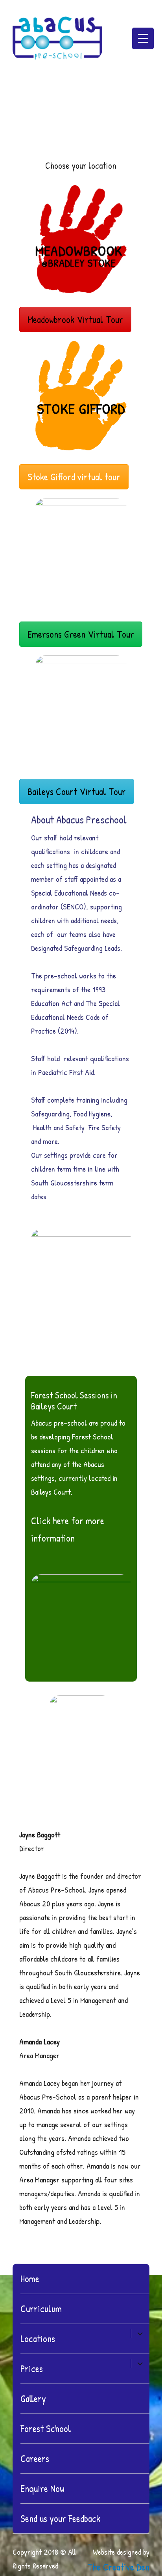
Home (30, 2279)
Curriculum (41, 2309)
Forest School (46, 2429)
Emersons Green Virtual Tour (81, 634)
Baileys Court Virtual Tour (77, 791)
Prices (32, 2369)
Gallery (33, 2399)
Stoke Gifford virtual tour (74, 477)
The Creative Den (118, 2567)
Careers (35, 2458)
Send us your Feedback (60, 2518)
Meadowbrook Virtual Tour (75, 319)
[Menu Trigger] (143, 38)
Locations (38, 2339)
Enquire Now (42, 2488)
